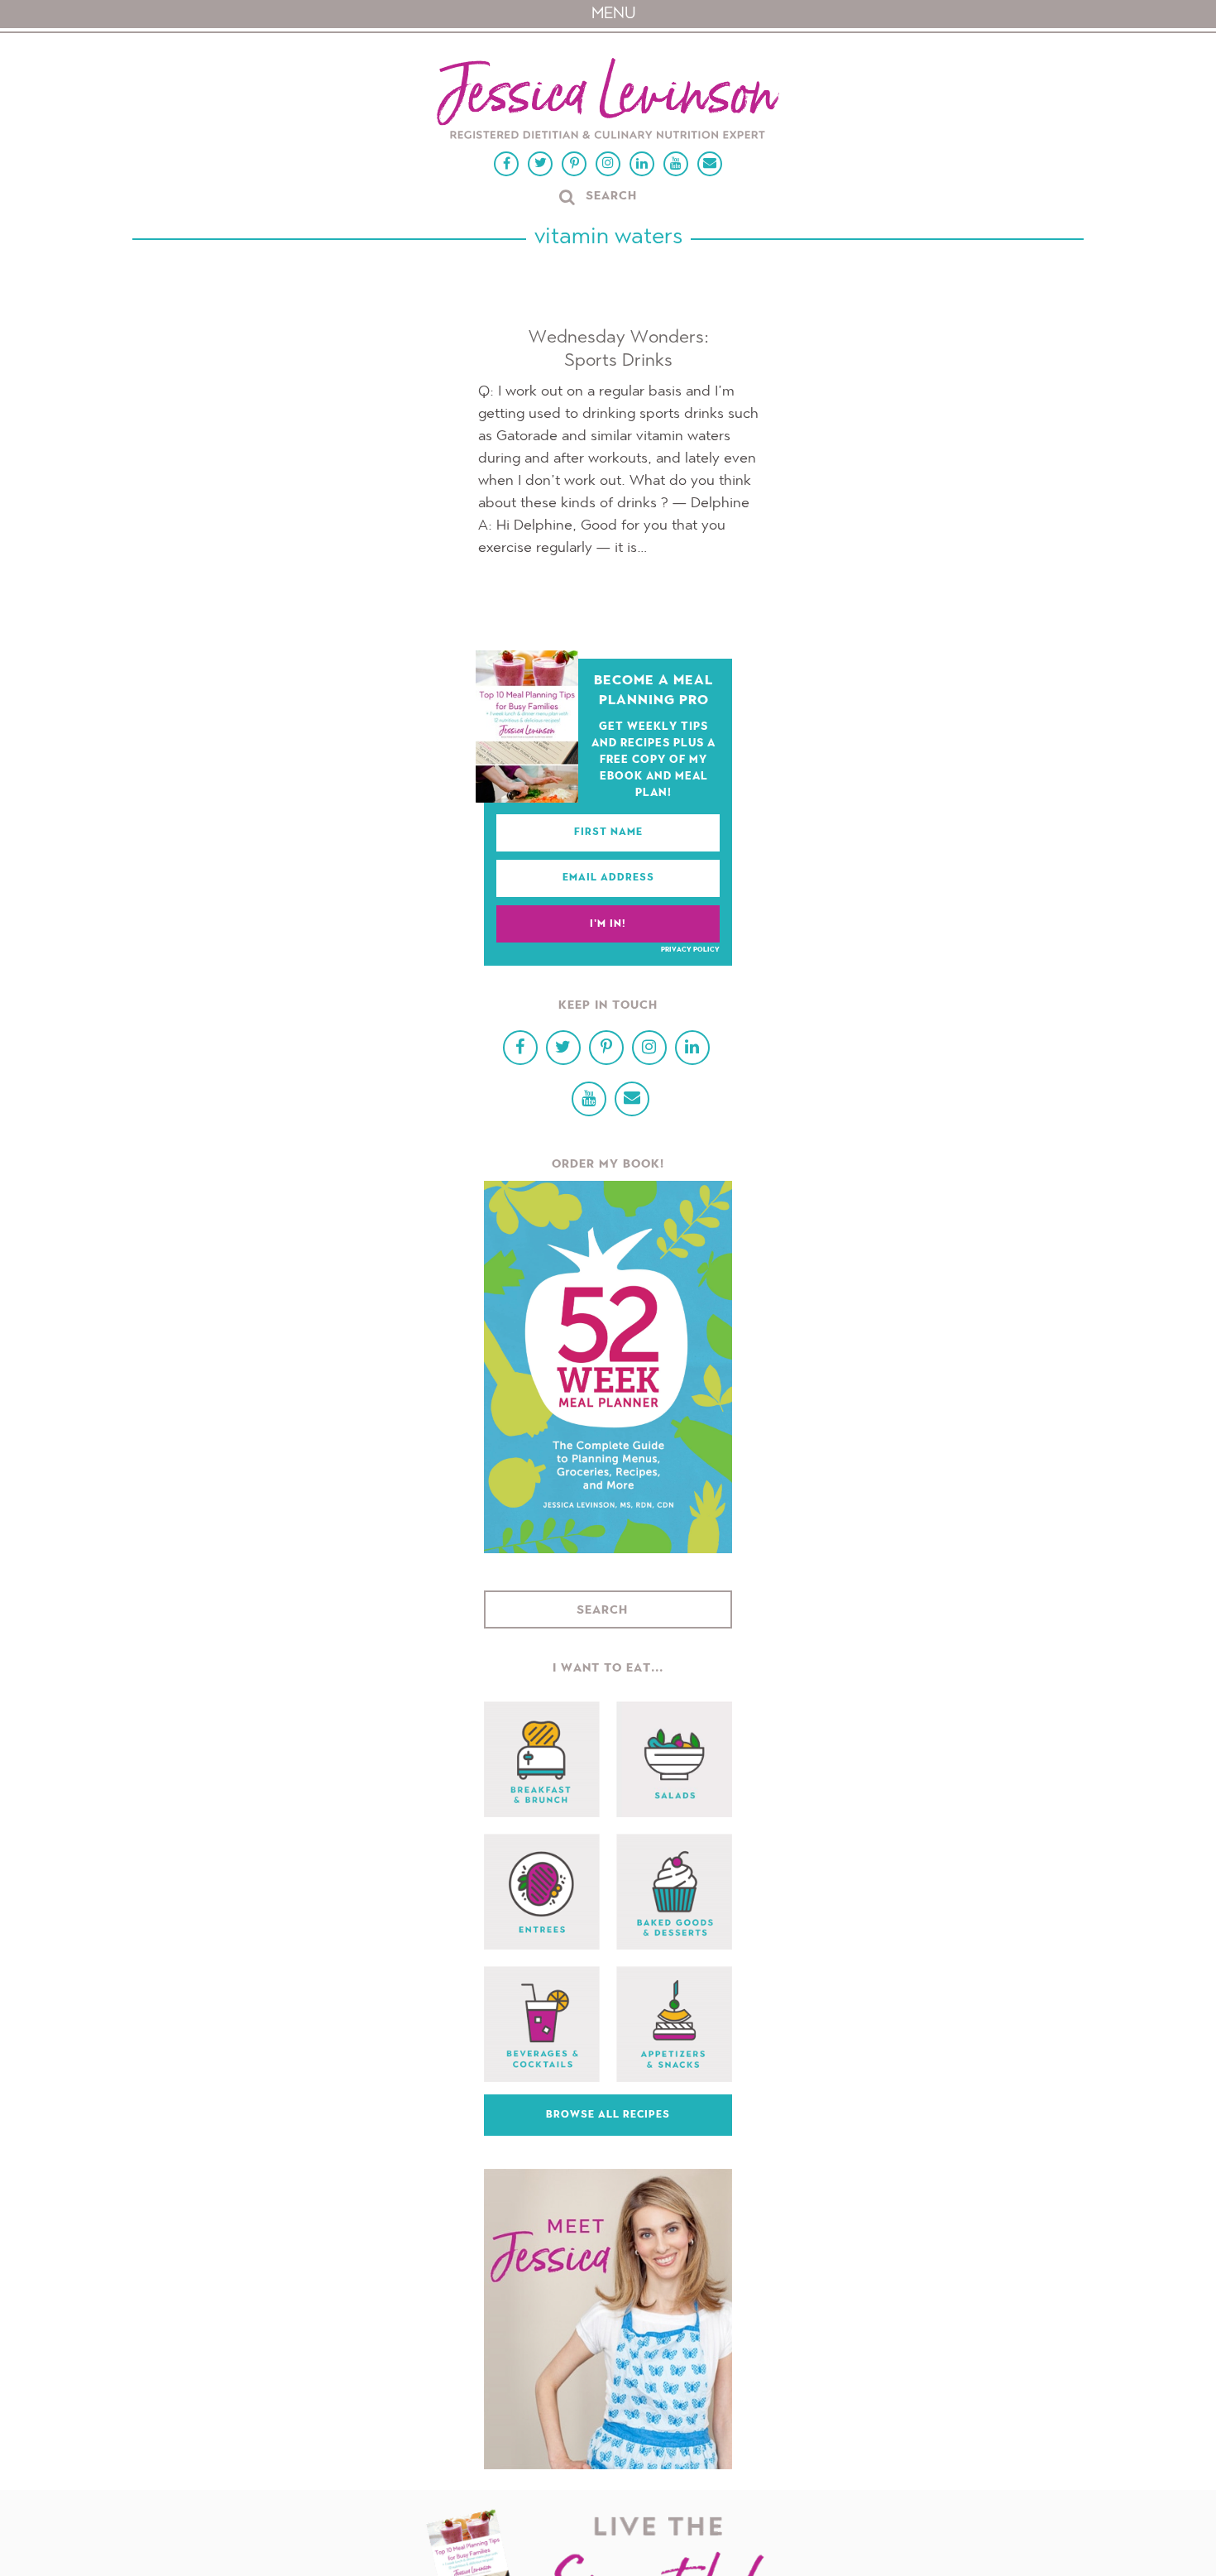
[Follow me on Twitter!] (540, 164)
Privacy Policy (690, 950)
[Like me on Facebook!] (506, 164)
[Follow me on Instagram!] (608, 164)
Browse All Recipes (608, 2115)
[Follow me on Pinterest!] (574, 164)
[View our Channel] (676, 164)
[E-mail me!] (710, 164)
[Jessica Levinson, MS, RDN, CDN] (608, 101)
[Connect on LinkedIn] (642, 164)
